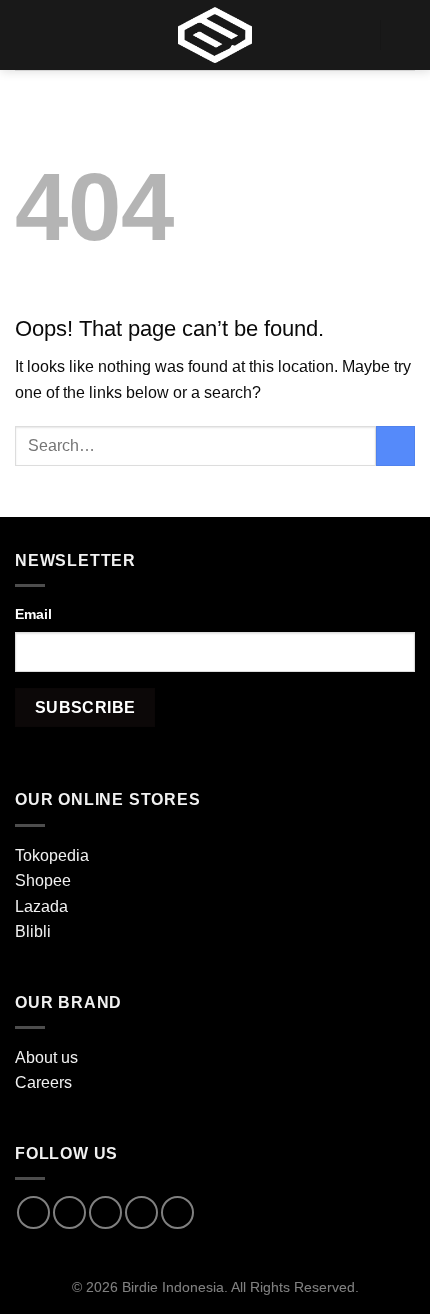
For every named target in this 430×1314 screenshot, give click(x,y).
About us (46, 1057)
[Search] (357, 34)
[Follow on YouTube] (177, 1212)
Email (33, 614)
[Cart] (405, 35)
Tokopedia (52, 855)
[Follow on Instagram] (69, 1212)
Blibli (33, 931)
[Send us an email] (141, 1212)
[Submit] (395, 445)
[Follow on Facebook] (33, 1212)
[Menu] (27, 34)
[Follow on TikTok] (105, 1212)
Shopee (43, 880)
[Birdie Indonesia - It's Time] (215, 35)
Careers (43, 1082)
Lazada (41, 906)
